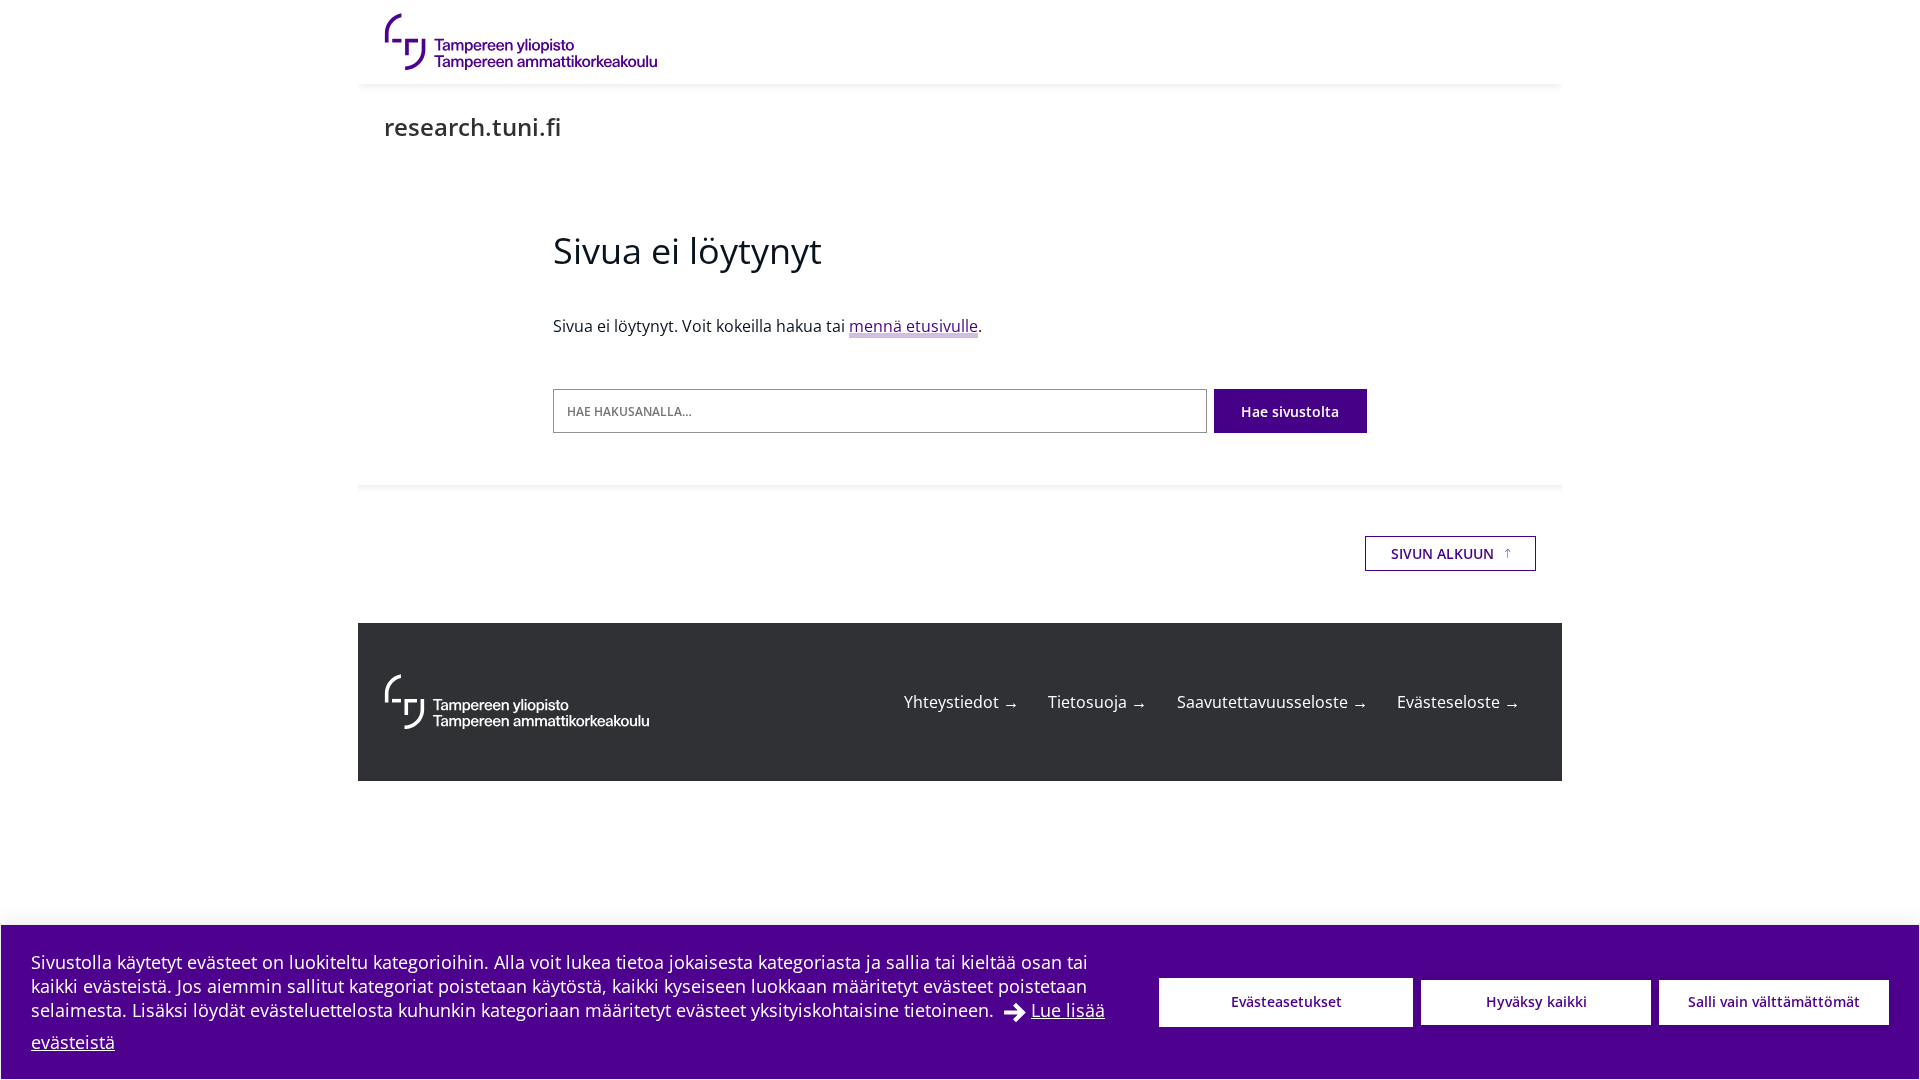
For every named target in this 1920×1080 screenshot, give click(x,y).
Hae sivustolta (1290, 411)
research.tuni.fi (472, 126)
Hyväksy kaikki (1536, 1001)
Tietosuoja (1097, 702)
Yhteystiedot (961, 702)
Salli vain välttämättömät (1774, 1001)
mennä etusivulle (913, 326)
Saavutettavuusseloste (1272, 702)
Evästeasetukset (1286, 1001)
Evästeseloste (1458, 702)
